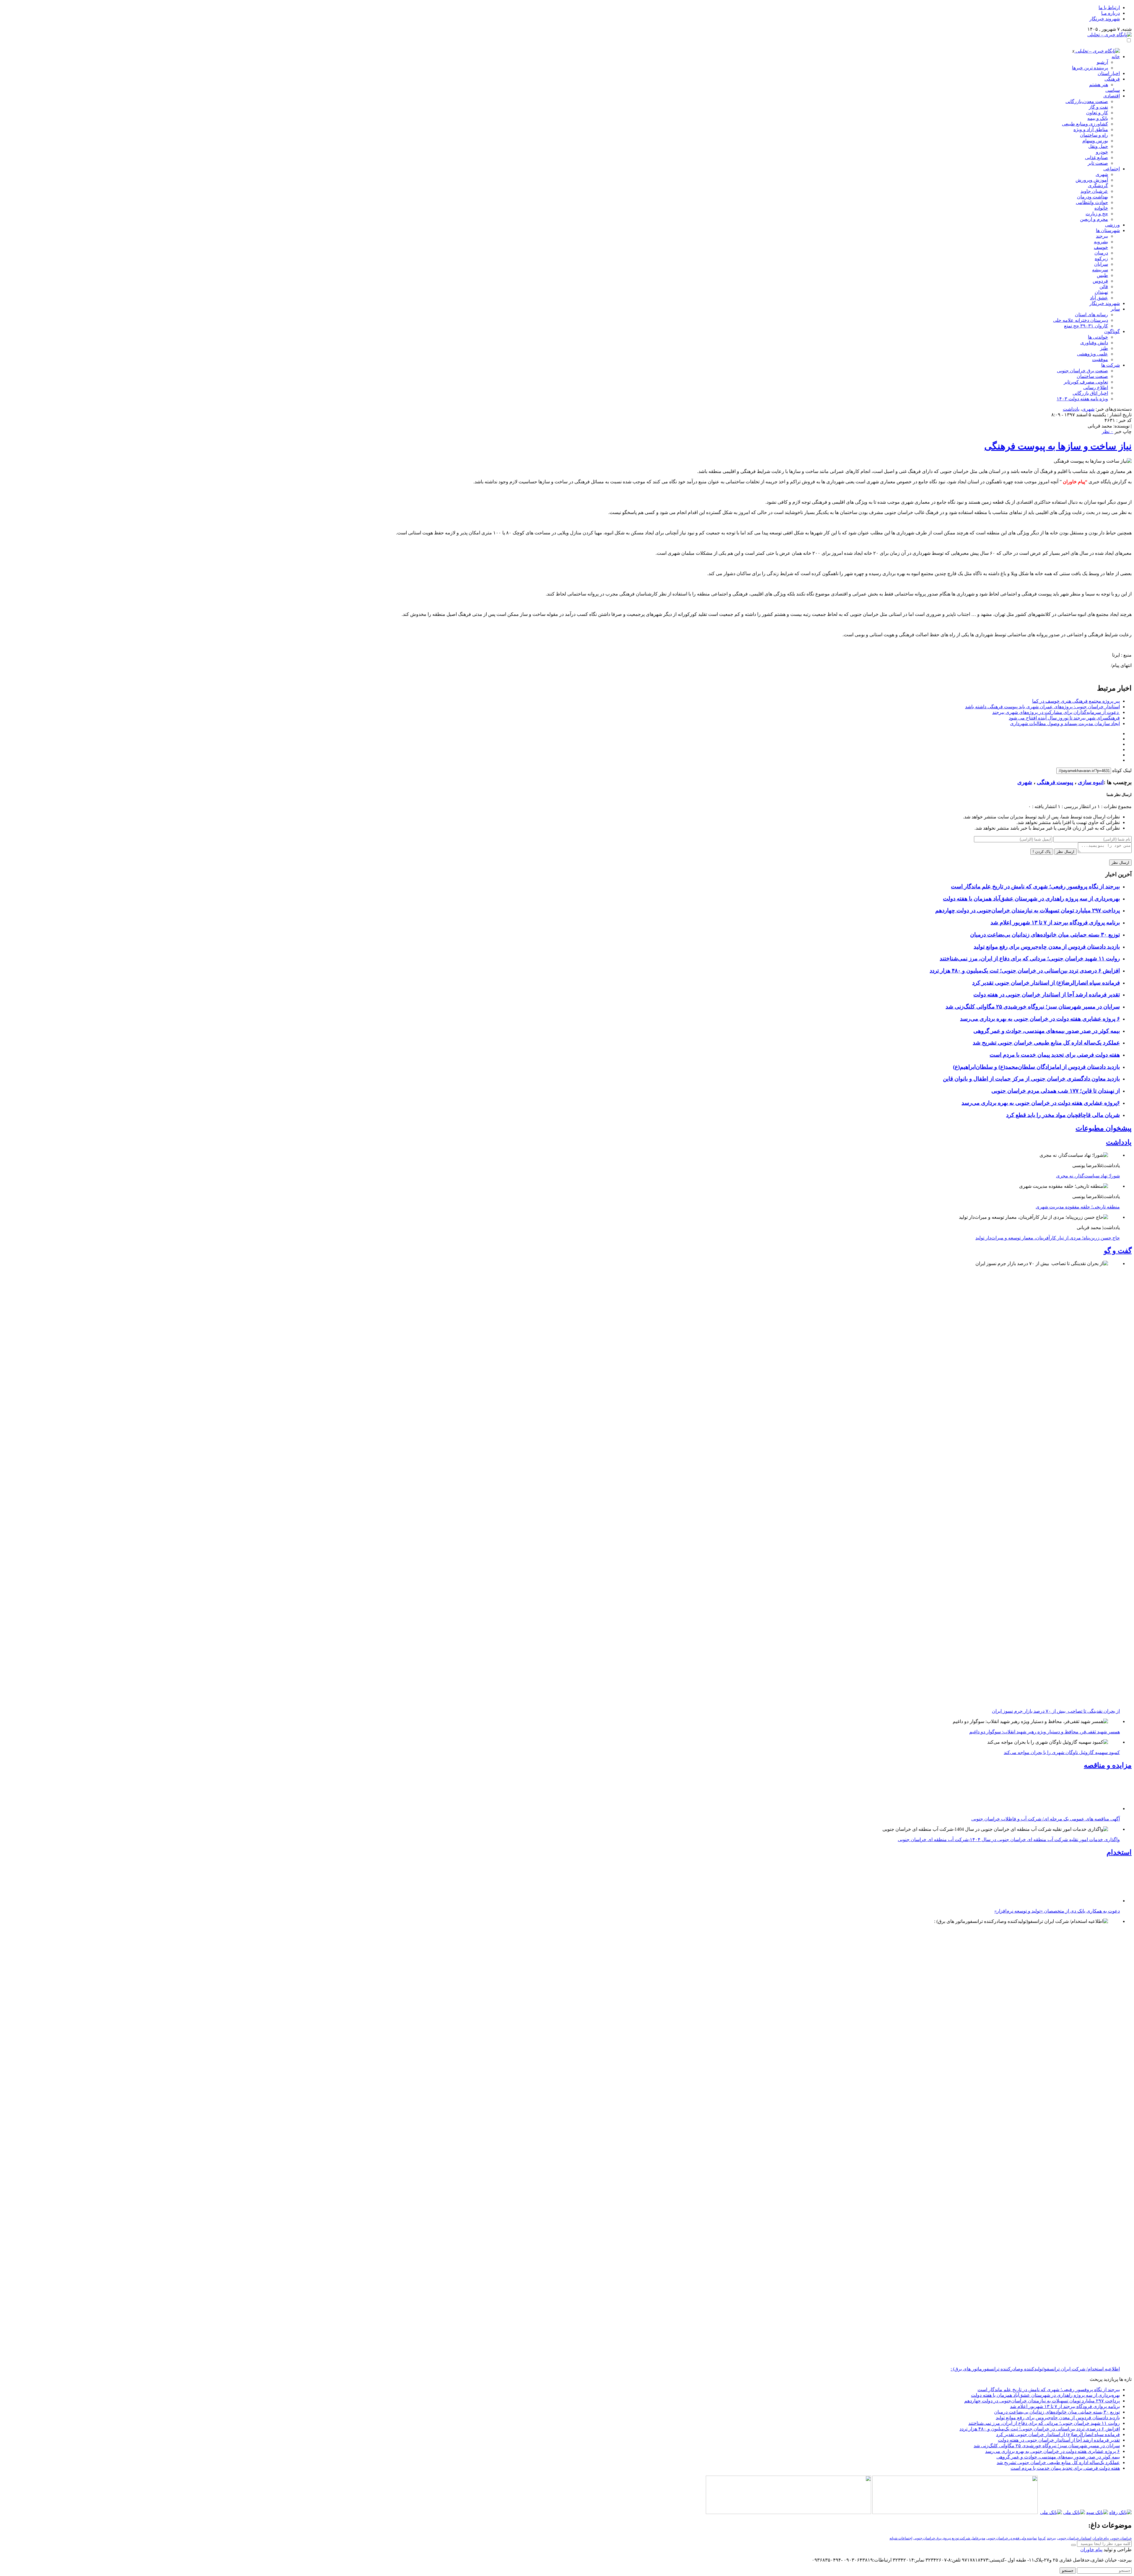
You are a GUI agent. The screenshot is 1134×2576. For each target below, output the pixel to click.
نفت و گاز (1098, 107)
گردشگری (1098, 186)
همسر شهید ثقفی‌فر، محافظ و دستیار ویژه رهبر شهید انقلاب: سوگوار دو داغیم (1045, 1732)
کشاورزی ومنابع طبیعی (1085, 124)
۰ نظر (1108, 431)
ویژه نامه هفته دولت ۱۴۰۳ (1082, 399)
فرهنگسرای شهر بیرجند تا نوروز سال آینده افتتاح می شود (1064, 718)
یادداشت (1071, 409)
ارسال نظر (1065, 852)
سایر (1115, 309)
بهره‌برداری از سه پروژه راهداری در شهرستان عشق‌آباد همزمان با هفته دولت (1031, 899)
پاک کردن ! (1042, 852)
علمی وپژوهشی (1093, 354)
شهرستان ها (1108, 230)
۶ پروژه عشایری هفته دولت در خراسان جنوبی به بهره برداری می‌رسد (1040, 1019)
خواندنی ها (1098, 337)
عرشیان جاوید (1094, 191)
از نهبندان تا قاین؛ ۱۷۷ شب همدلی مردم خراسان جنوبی (1056, 1091)
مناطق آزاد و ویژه (1091, 129)
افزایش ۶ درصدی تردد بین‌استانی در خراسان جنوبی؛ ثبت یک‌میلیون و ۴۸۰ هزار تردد (1025, 971)
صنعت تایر (1098, 163)
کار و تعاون (1097, 113)
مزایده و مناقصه (1108, 1765)
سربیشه (1100, 270)
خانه (1116, 57)
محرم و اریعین (1094, 219)
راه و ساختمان (1094, 135)
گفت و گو (1118, 1251)
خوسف (1101, 247)
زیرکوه (1101, 258)
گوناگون (1112, 331)
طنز (1104, 348)
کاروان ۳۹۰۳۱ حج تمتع (1086, 326)
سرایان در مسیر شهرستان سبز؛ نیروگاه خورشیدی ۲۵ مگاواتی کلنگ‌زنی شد (1033, 1007)
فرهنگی (1112, 79)
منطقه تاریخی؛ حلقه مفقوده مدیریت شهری (1078, 1207)
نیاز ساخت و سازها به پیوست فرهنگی (1058, 446)
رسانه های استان (1091, 315)
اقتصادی (1112, 96)
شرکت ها (1111, 365)
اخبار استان (1109, 73)
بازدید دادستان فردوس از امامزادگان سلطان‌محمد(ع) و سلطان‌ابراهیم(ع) (1036, 1067)
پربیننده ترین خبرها (1090, 68)
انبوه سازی (1091, 782)
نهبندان (1101, 292)
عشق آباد (1099, 298)
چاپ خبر (1123, 431)
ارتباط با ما (1109, 8)
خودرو (1102, 152)
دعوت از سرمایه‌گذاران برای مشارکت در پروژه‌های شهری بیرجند (1056, 712)
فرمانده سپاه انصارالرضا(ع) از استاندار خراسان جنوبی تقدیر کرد (1046, 983)
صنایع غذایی (1096, 158)
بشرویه (1101, 242)
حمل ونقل (1098, 146)
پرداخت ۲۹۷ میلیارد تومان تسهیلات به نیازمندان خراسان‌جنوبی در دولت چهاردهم (1028, 910)
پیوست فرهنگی (1055, 782)
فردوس (1100, 281)
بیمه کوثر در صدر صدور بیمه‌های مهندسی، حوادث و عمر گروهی (1047, 1031)
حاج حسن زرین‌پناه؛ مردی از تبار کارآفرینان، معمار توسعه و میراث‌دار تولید (1048, 1238)
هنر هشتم (1099, 85)
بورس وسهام (1095, 141)
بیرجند (1102, 236)
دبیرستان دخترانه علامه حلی (1081, 320)
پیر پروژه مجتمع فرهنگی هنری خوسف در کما (1076, 701)
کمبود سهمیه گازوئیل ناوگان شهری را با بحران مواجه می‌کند (1062, 1752)
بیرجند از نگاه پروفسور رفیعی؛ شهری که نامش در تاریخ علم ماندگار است (1035, 886)
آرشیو (1102, 62)
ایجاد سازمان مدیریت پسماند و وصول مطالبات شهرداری (1065, 723)
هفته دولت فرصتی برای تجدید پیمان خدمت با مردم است (1055, 1055)
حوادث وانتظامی (1092, 202)
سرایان (1101, 264)
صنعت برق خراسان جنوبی (1082, 371)
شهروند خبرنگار (1105, 19)
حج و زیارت (1097, 214)
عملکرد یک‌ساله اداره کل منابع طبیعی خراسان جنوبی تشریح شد (1046, 1043)
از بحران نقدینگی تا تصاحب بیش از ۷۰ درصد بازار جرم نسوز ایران (1056, 1711)
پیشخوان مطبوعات (1104, 1128)
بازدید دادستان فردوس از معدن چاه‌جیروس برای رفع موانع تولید (1047, 947)
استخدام (1119, 2259)
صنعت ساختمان (1092, 376)
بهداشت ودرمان (1093, 197)
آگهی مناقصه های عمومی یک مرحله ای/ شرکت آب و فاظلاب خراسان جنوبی (1046, 2226)
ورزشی (1112, 225)
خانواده (1101, 208)
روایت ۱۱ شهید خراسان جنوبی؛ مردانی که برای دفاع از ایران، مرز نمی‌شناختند (1030, 959)
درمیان (1101, 253)
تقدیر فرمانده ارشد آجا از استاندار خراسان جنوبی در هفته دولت (1047, 995)
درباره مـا (1111, 13)
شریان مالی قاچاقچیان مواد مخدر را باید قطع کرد (1063, 1115)
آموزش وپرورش (1092, 180)
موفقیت (1100, 359)
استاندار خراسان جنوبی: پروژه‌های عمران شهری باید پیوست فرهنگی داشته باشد (1042, 707)
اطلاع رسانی (1096, 388)
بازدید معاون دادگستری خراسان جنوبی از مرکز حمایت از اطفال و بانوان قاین (1031, 1079)
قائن (1104, 287)
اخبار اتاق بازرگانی (1090, 393)
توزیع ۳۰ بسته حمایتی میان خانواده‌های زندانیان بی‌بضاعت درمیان (1045, 935)
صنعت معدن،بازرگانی (1087, 101)
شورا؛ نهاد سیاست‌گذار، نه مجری (1088, 1176)
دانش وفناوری (1094, 343)
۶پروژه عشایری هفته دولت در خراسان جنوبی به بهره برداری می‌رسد (1041, 1103)
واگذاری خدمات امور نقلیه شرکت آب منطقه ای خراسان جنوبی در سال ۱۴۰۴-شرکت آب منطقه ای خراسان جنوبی (1009, 2246)
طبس (1102, 275)
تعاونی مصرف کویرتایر (1086, 382)
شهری (1102, 174)
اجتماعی (1112, 169)
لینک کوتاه (1122, 770)
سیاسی (1113, 90)
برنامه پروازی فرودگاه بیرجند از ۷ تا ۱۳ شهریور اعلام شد (1055, 922)
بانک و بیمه (1098, 118)
